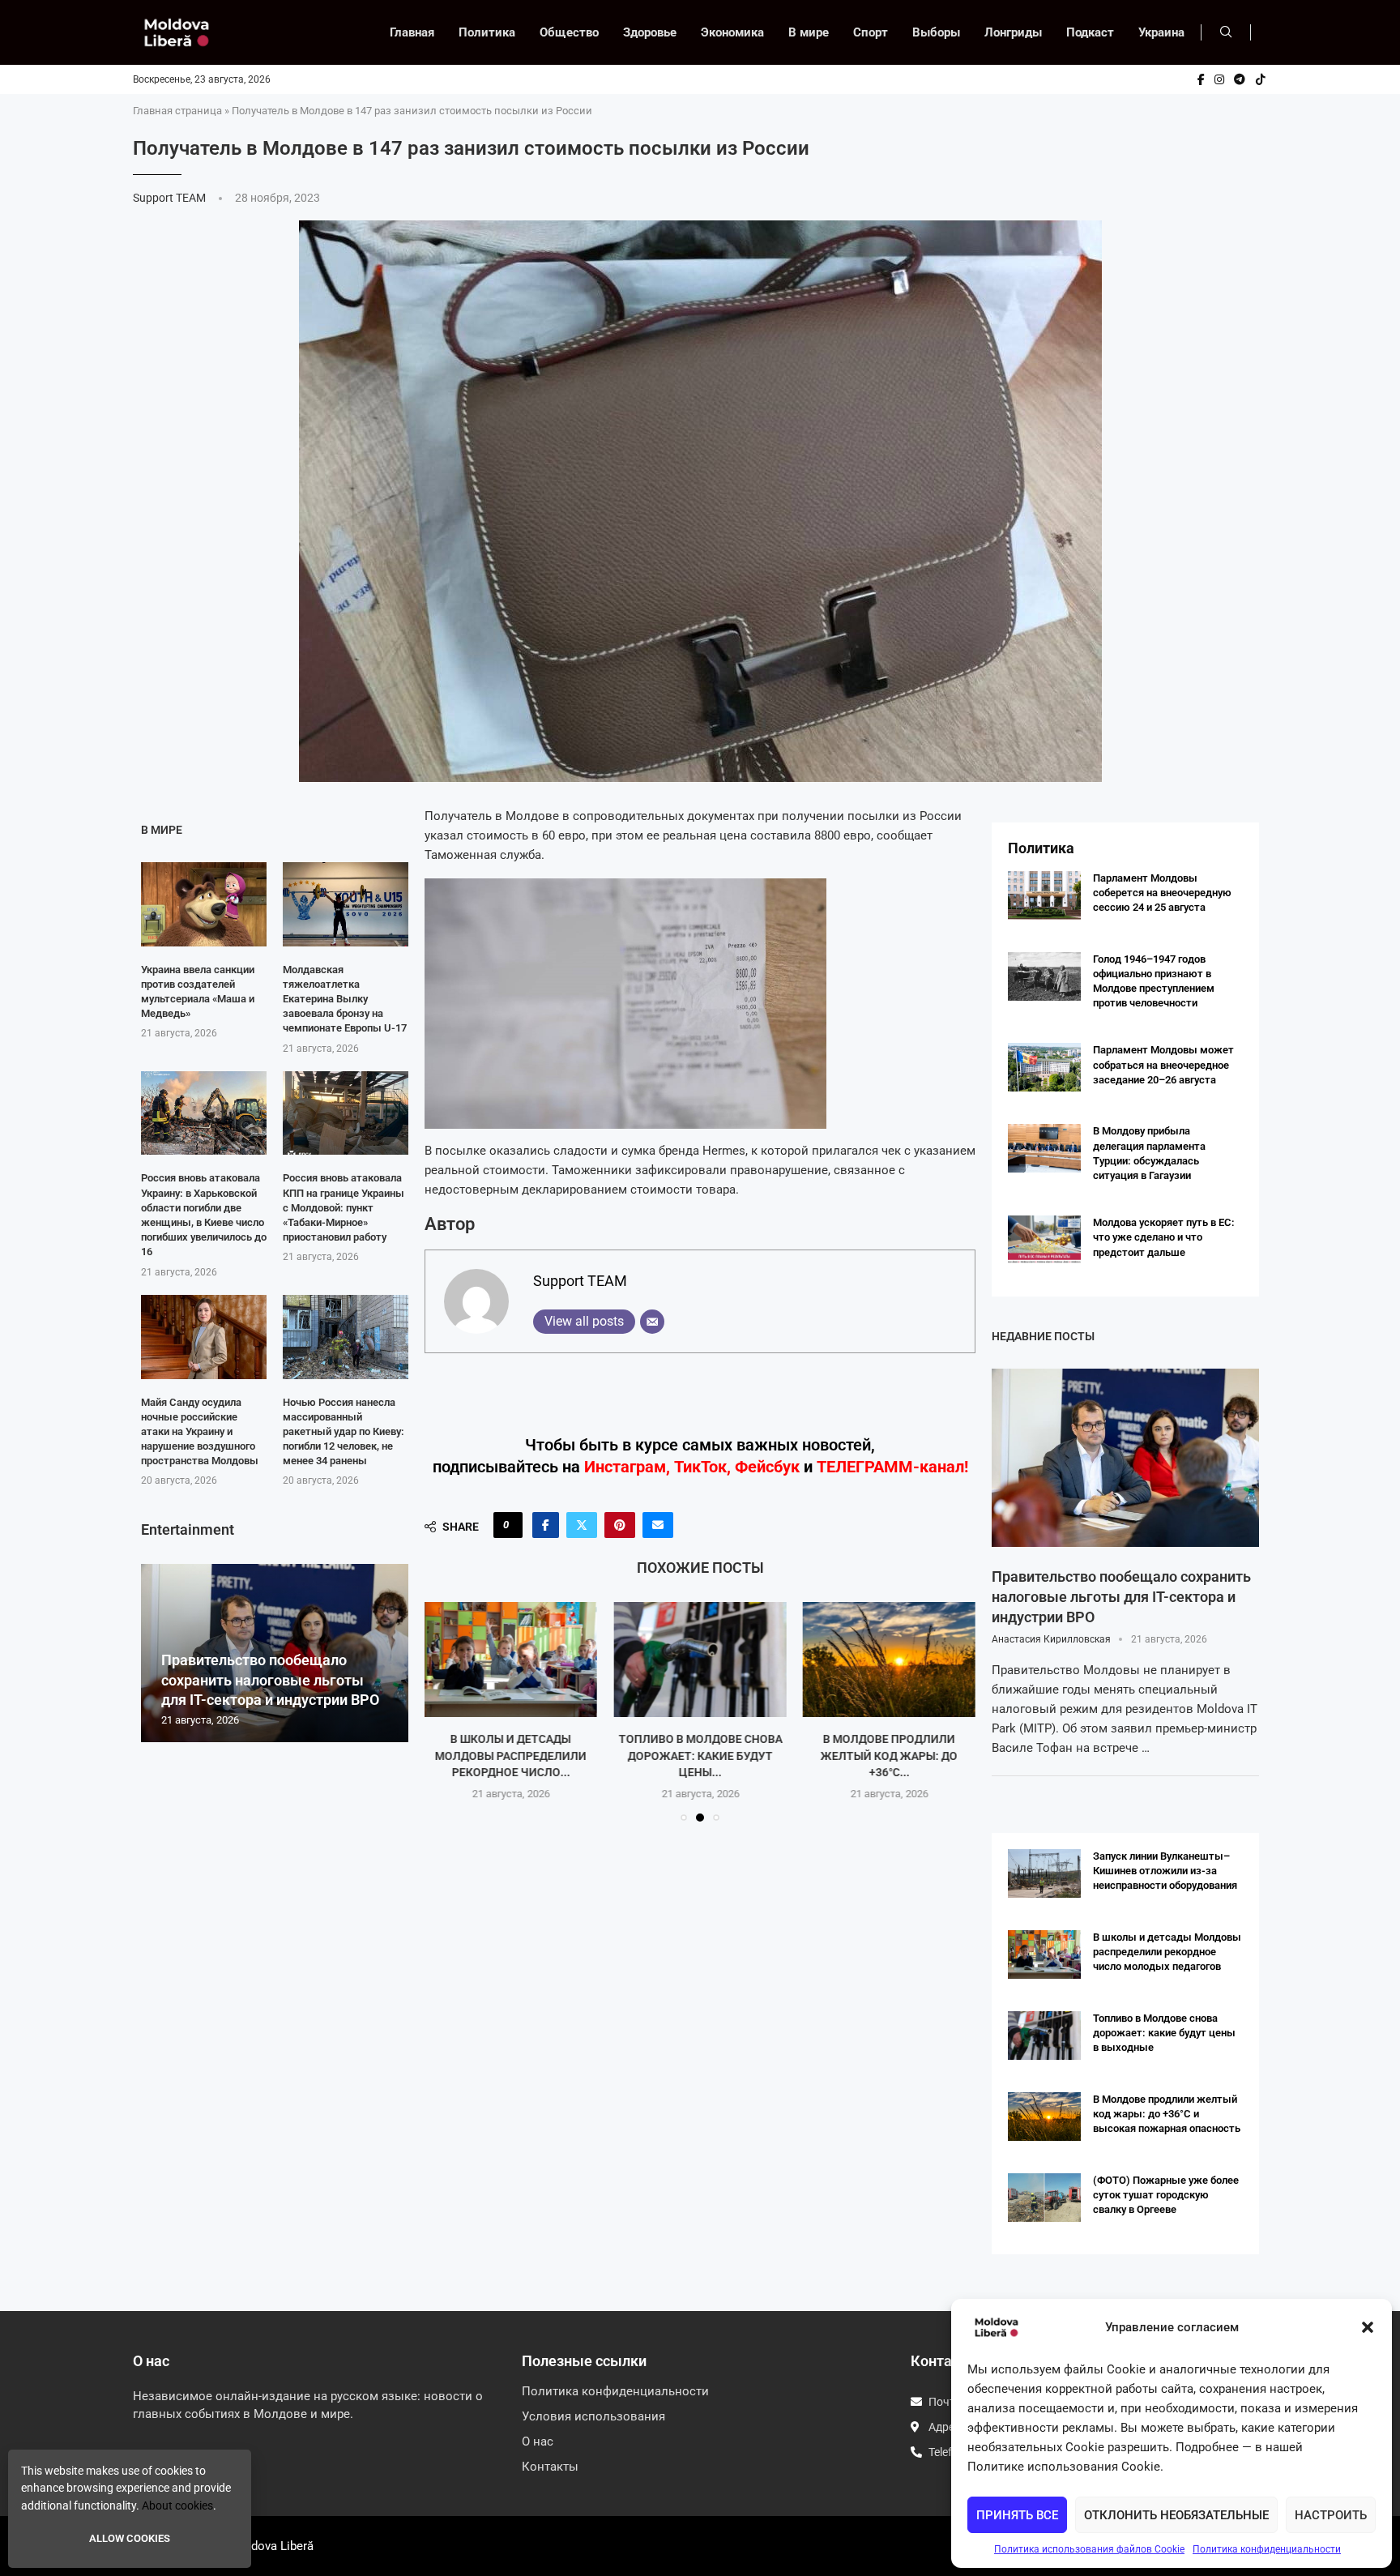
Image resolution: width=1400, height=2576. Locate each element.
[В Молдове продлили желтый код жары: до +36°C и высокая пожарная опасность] (889, 1660)
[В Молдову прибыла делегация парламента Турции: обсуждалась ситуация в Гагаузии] (1044, 1148)
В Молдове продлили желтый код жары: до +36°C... (889, 1756)
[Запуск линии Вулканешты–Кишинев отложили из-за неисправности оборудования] (1044, 1873)
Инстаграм (625, 1467)
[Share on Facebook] (546, 1525)
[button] (1368, 2327)
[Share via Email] (658, 1525)
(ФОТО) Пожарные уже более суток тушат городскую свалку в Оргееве (1166, 2195)
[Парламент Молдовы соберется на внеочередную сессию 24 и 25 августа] (1044, 895)
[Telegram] (1240, 79)
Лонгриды (1013, 32)
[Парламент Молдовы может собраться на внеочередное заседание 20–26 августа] (1044, 1067)
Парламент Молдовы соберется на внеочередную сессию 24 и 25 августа (1162, 893)
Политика (487, 32)
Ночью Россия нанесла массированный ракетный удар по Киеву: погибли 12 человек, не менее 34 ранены (344, 1432)
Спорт (871, 32)
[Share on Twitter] (582, 1525)
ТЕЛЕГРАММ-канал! (892, 1467)
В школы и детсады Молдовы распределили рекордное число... (511, 1756)
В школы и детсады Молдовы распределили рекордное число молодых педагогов (1167, 1952)
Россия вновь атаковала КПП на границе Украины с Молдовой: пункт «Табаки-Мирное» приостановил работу (344, 1207)
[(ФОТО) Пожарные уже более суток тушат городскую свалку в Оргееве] (1044, 2198)
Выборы (936, 32)
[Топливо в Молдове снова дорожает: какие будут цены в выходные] (700, 1660)
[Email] (652, 1322)
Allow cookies (130, 2538)
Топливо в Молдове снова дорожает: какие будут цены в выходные (1164, 2033)
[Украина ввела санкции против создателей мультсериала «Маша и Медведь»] (204, 904)
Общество (569, 32)
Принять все (1017, 2515)
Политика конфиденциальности (1267, 2549)
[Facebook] (1201, 79)
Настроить (1331, 2515)
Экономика (732, 32)
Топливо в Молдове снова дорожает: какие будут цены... (700, 1756)
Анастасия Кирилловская (1051, 1639)
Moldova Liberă (272, 2546)
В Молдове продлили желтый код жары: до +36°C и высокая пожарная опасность (1167, 2114)
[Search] (1226, 32)
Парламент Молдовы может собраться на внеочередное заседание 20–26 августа (1163, 1064)
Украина (1161, 32)
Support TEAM (171, 198)
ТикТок (700, 1467)
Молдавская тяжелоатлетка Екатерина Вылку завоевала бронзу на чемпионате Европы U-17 (345, 999)
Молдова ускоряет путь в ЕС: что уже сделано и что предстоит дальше (1164, 1237)
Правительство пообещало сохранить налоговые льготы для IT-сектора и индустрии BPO (270, 1680)
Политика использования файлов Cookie (1089, 2549)
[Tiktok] (1261, 79)
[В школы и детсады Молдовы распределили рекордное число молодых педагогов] (511, 1660)
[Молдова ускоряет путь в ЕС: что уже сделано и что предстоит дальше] (1044, 1240)
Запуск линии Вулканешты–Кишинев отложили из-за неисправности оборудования (1165, 1871)
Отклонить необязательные (1176, 2515)
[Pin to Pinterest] (620, 1525)
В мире (809, 32)
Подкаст (1090, 32)
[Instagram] (1219, 79)
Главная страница (177, 111)
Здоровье (650, 32)
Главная (412, 32)
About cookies (177, 2506)
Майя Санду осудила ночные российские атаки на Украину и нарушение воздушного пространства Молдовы (200, 1432)
